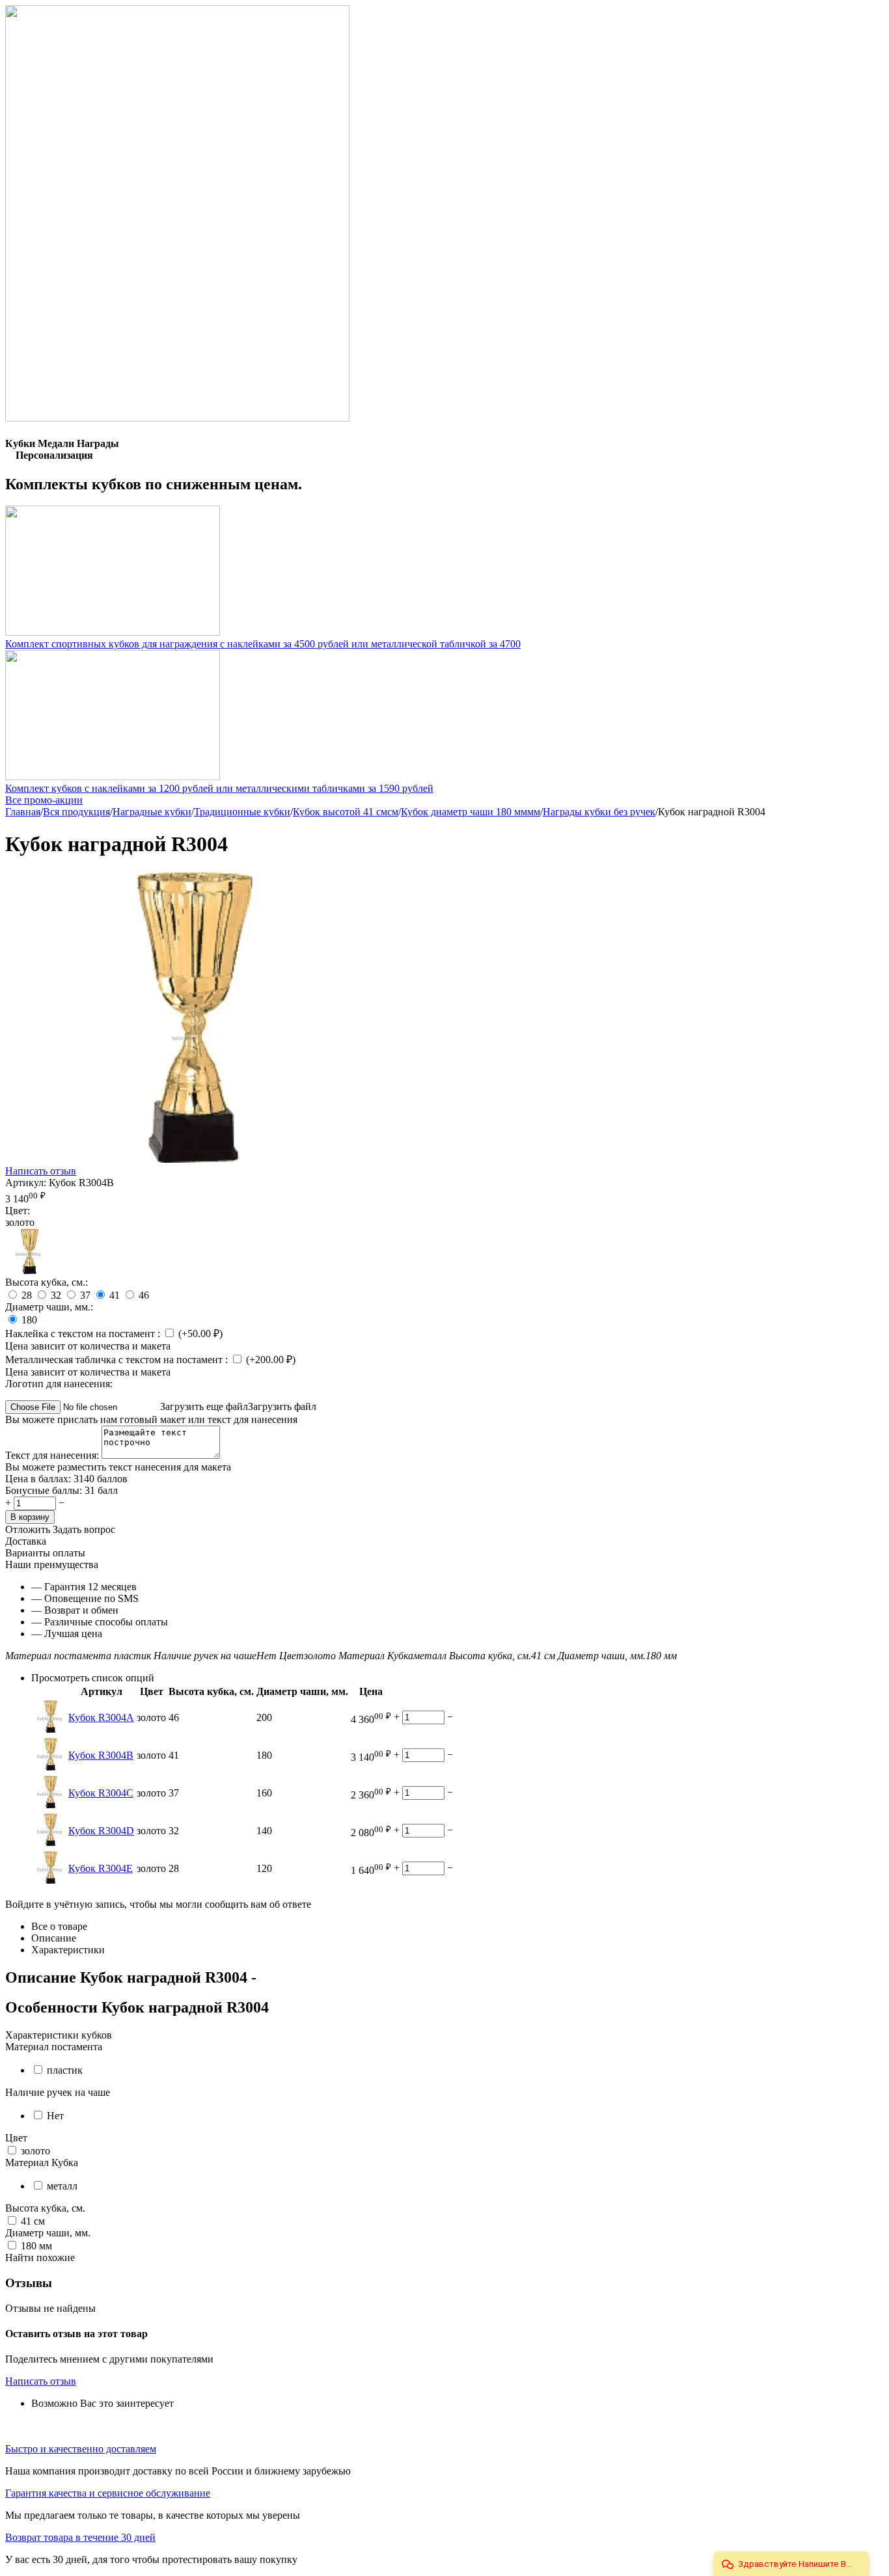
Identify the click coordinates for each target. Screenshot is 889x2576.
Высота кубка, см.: (47, 1282)
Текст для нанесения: (53, 1455)
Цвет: (18, 1211)
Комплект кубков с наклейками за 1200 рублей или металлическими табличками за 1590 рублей (219, 788)
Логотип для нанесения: (59, 1384)
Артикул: (26, 1183)
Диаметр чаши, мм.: (49, 1307)
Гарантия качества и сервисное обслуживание (108, 2493)
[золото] (28, 1270)
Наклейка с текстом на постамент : (84, 1334)
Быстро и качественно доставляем (81, 2449)
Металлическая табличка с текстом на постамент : (118, 1360)
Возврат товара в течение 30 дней (80, 2537)
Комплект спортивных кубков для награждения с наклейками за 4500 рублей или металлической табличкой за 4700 (263, 644)
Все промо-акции (44, 800)
